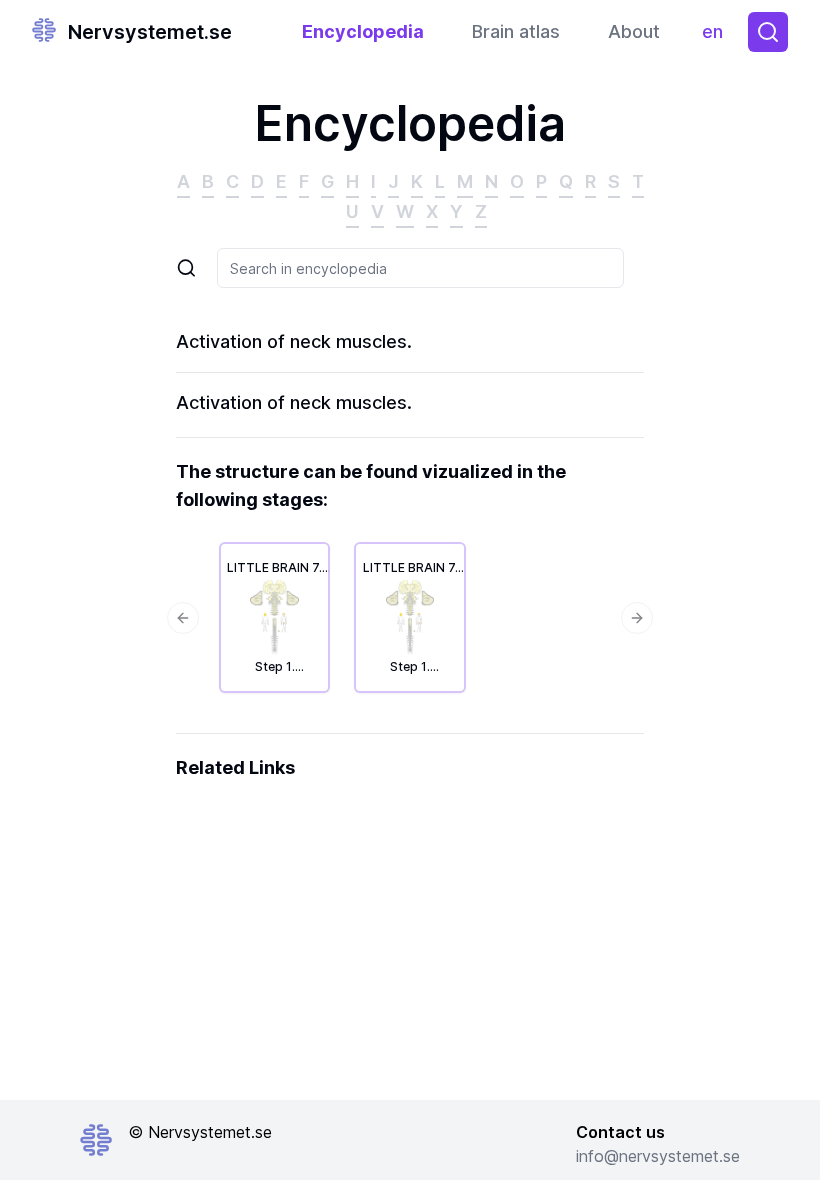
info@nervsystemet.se (658, 1156)
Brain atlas (516, 31)
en (717, 36)
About (634, 31)
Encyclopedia (363, 31)
